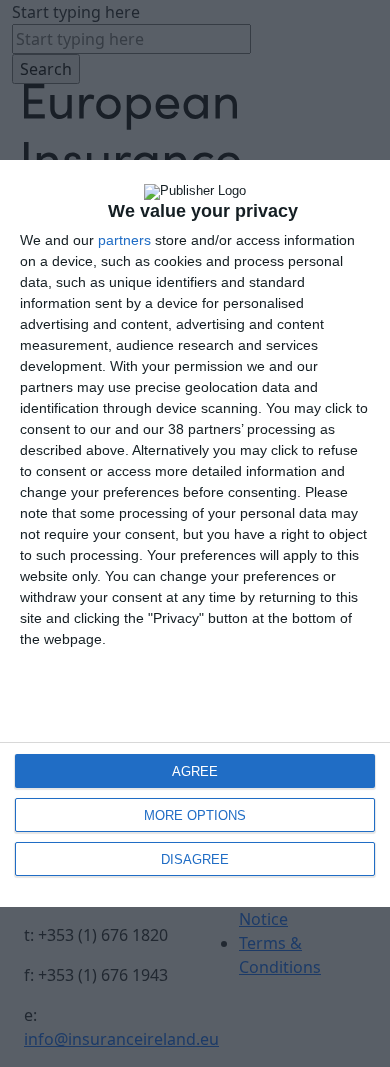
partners (124, 240)
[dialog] (195, 533)
